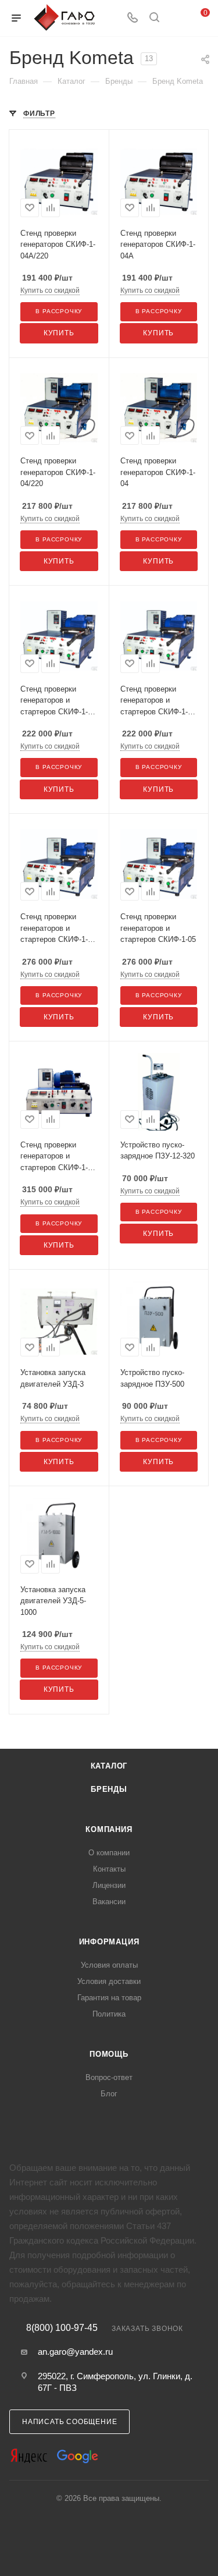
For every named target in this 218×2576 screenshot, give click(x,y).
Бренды (109, 1789)
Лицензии (109, 1885)
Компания (109, 1829)
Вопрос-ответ (109, 2077)
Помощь (109, 2054)
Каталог (109, 1766)
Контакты (109, 1869)
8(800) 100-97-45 (62, 2328)
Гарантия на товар (109, 1998)
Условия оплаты (109, 1965)
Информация (109, 1942)
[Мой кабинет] (176, 18)
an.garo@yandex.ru (75, 2352)
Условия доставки (109, 1981)
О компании (109, 1853)
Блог (109, 2094)
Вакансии (109, 1902)
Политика (109, 2014)
